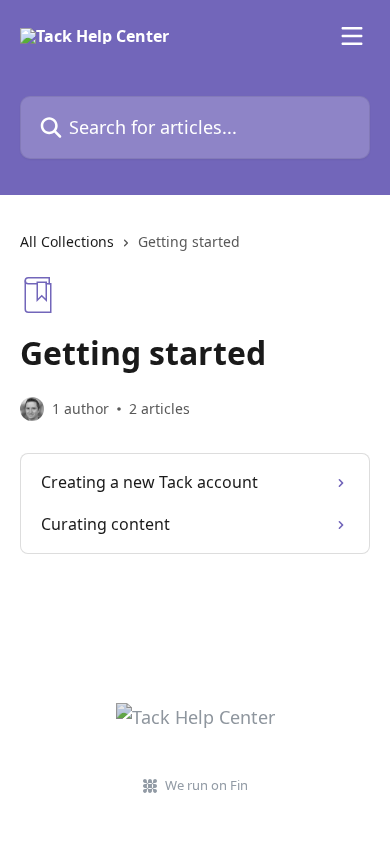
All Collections (67, 241)
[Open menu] (352, 36)
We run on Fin (206, 785)
